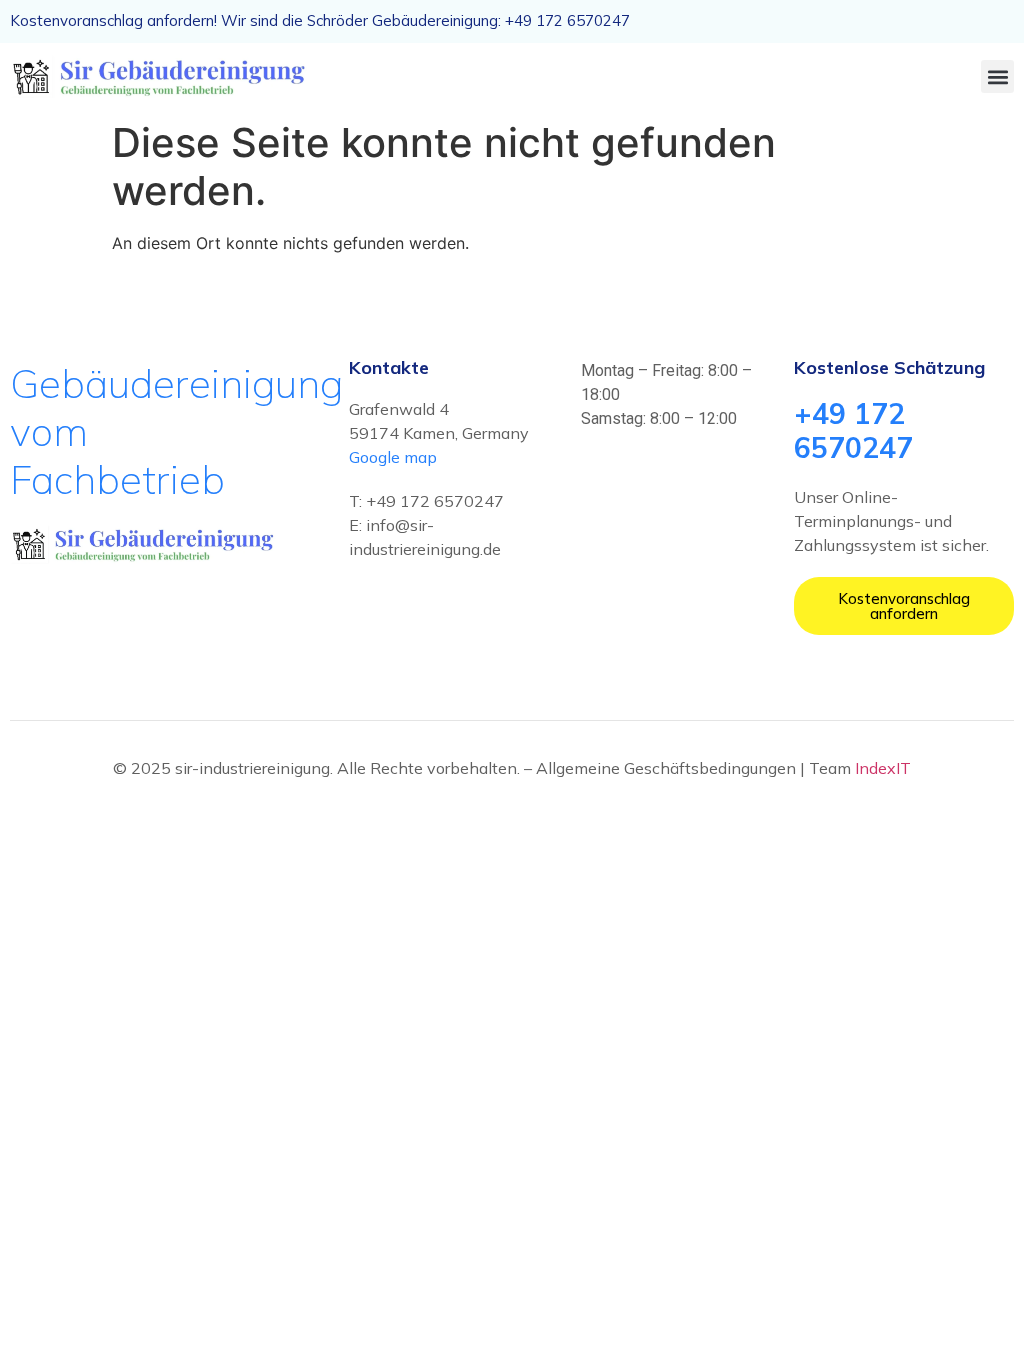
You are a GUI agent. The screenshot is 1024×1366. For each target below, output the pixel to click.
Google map (393, 457)
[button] (997, 76)
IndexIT (883, 768)
